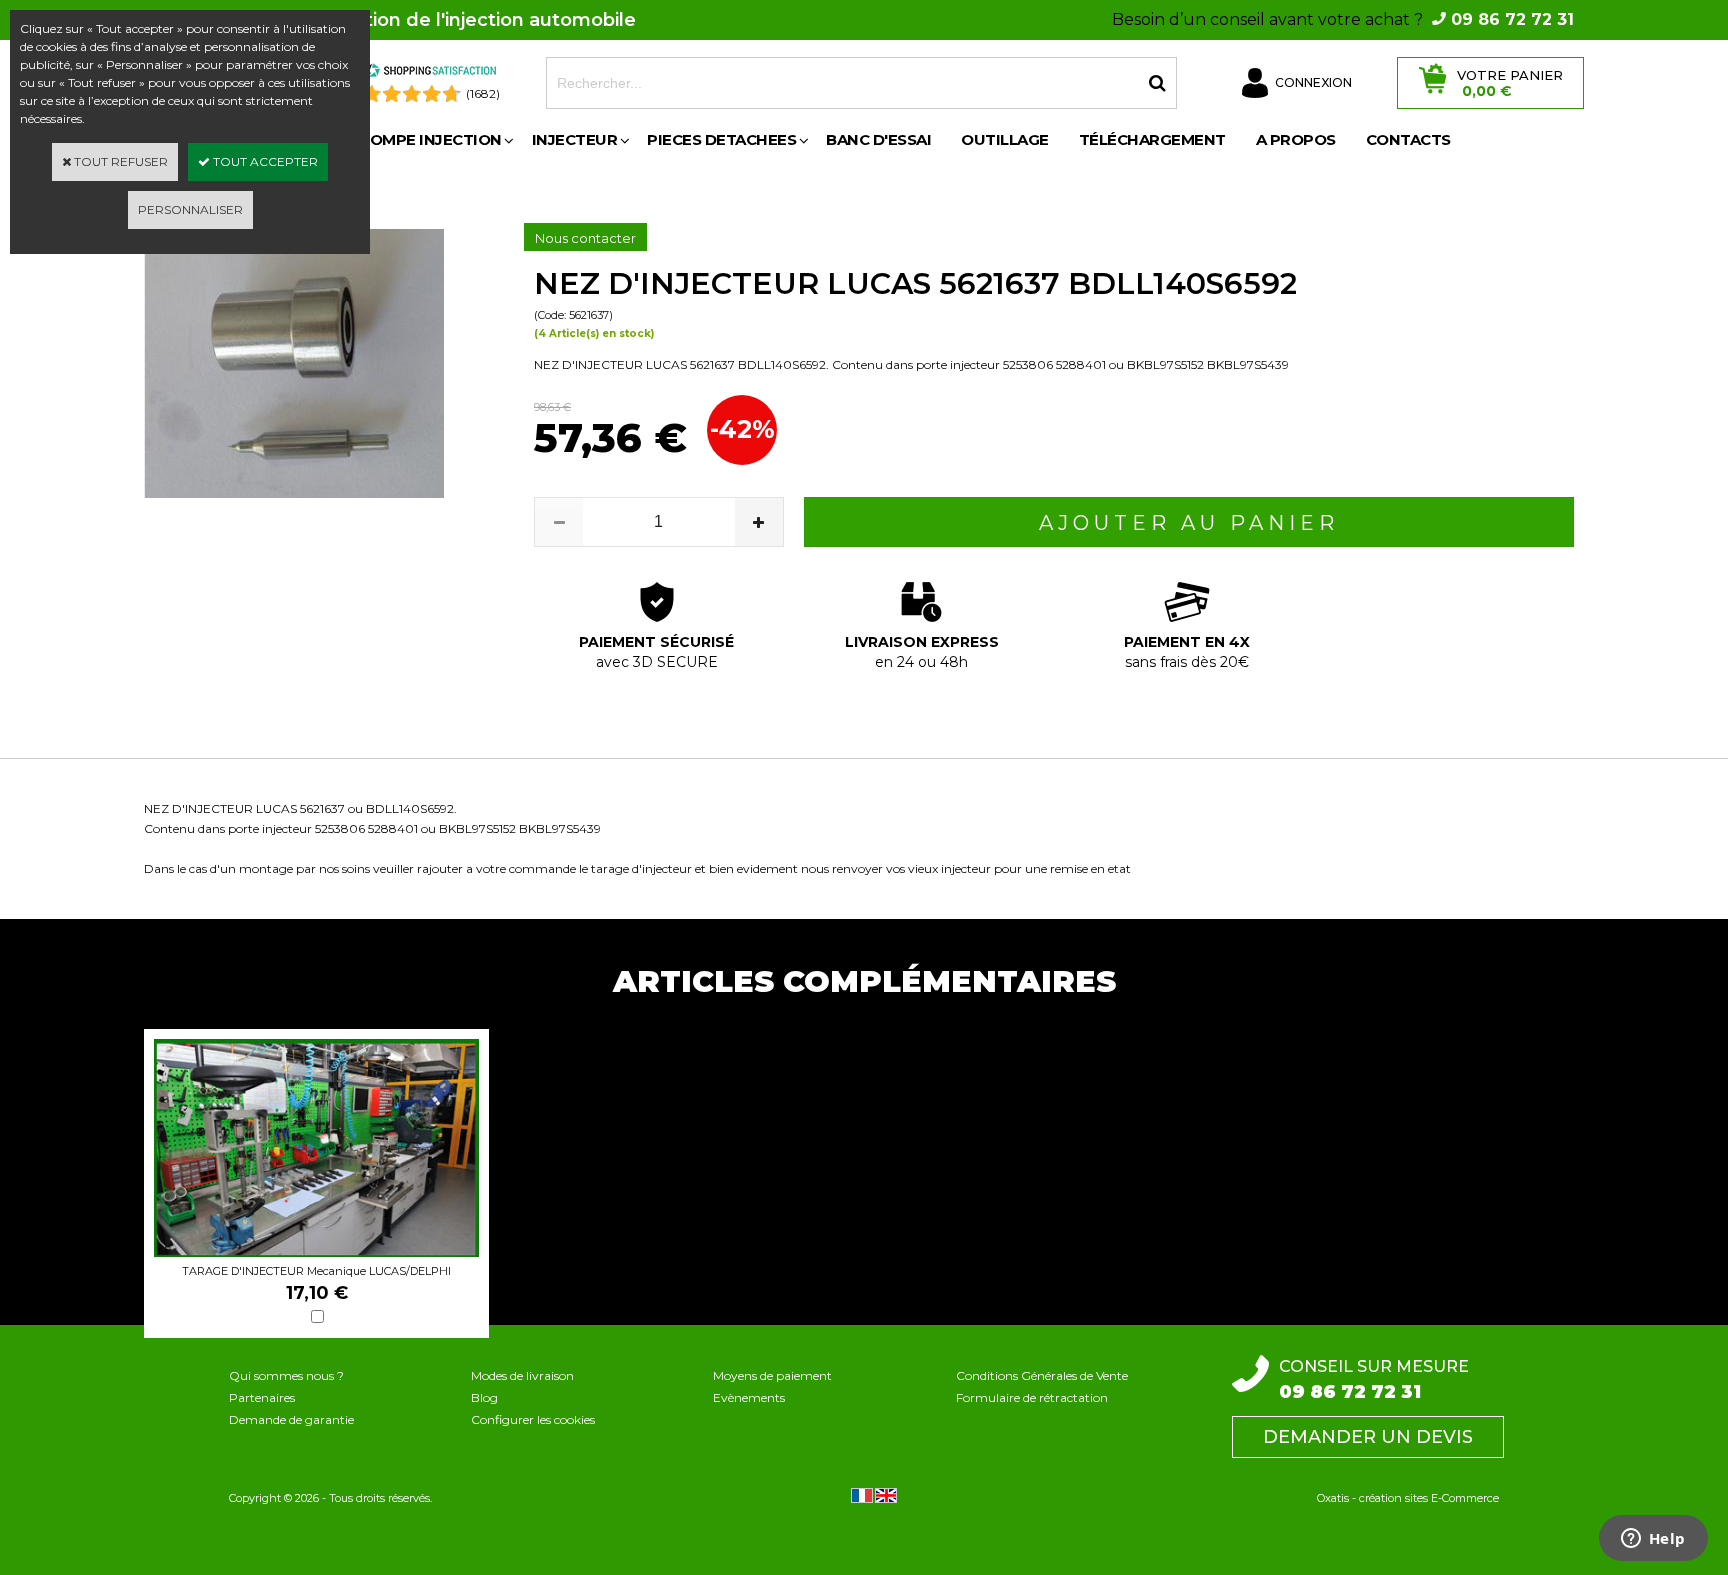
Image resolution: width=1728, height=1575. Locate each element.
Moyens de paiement (772, 1375)
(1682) (483, 93)
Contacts (1408, 139)
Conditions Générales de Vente (1042, 1375)
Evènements (749, 1397)
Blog (484, 1397)
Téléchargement (1152, 139)
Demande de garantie (291, 1419)
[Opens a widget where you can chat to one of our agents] (1653, 1540)
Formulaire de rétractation (1032, 1397)
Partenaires (262, 1397)
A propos (1296, 139)
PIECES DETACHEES (721, 139)
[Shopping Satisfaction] (431, 73)
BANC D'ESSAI (878, 139)
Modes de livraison (522, 1375)
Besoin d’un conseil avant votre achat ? (1343, 19)
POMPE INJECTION (430, 139)
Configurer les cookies (533, 1419)
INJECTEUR (575, 139)
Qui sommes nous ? (286, 1375)
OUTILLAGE (1005, 139)
